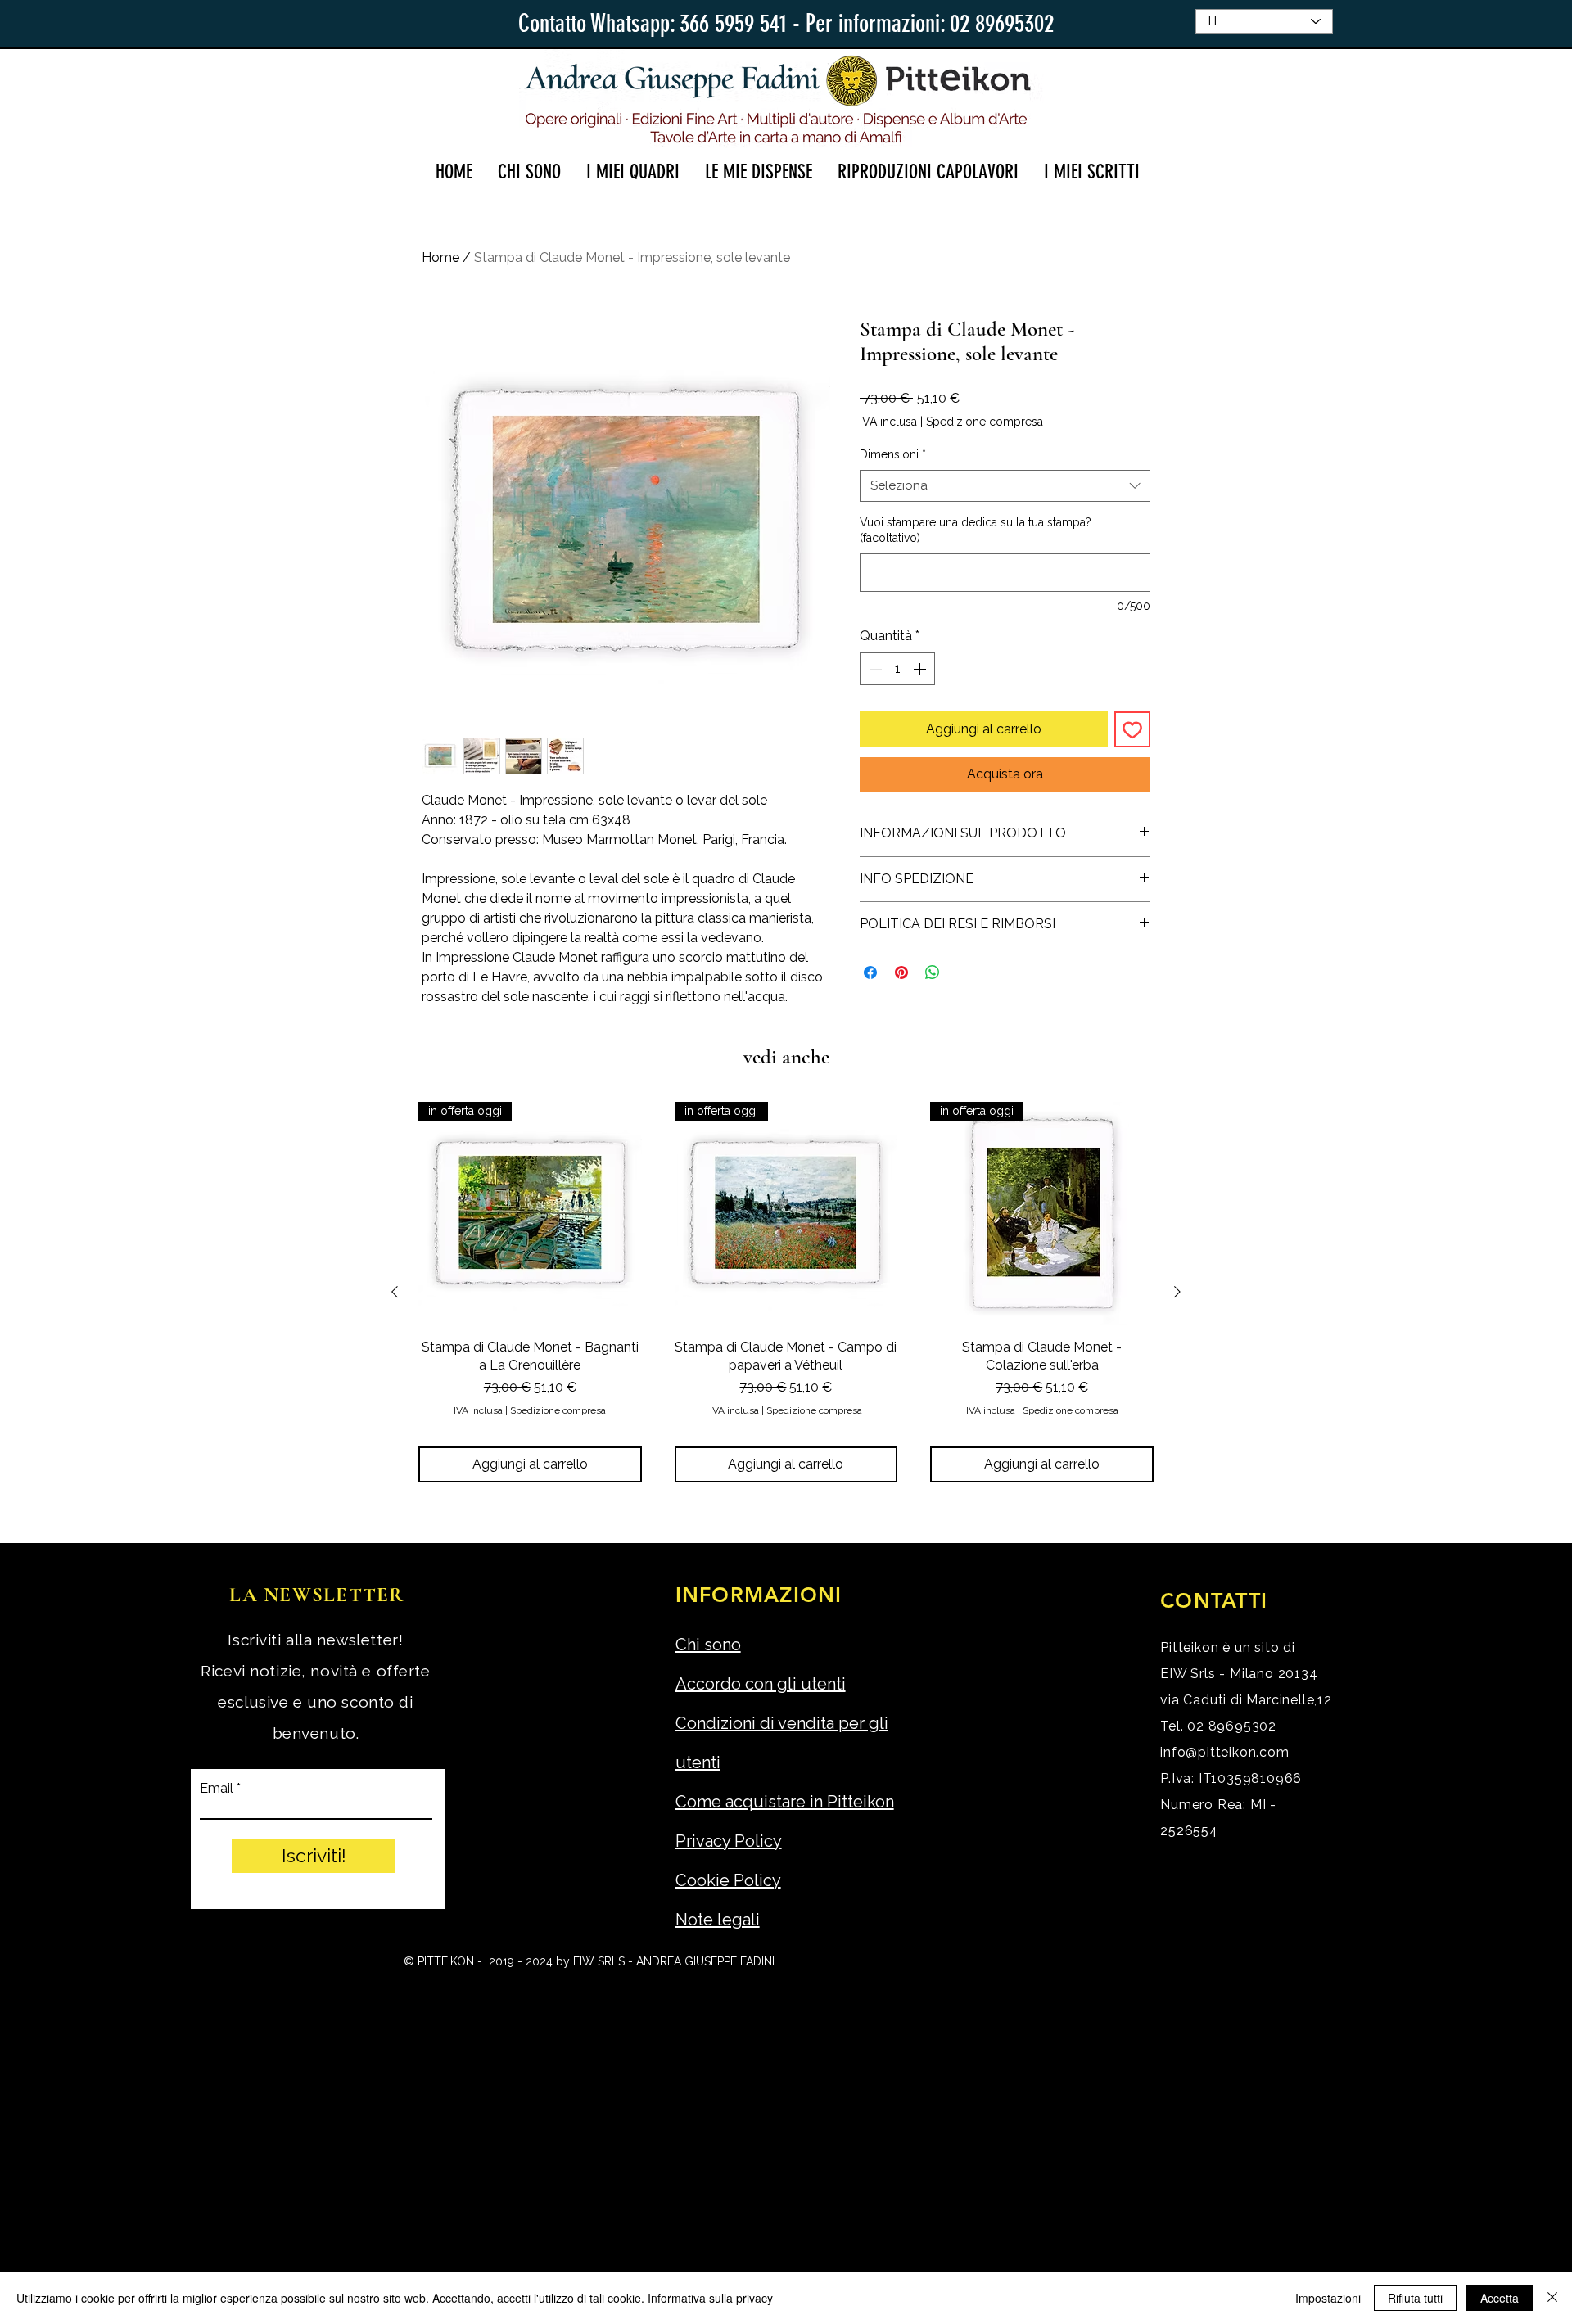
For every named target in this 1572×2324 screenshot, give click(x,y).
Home (440, 257)
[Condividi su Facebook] (870, 972)
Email (217, 1789)
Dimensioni (893, 454)
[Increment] (921, 669)
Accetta (1500, 2298)
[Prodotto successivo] (1177, 1292)
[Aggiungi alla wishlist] (1132, 729)
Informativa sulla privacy (710, 2298)
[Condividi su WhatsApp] (933, 972)
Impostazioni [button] (1328, 2298)
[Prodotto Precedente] (395, 1292)
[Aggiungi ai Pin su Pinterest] (901, 972)
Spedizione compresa (985, 422)
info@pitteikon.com (1224, 1752)
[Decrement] (874, 669)
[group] (786, 1292)
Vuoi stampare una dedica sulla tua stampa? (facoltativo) (976, 530)
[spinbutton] (897, 669)
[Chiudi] (1552, 2298)
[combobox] (1005, 486)
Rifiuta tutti (1415, 2298)
